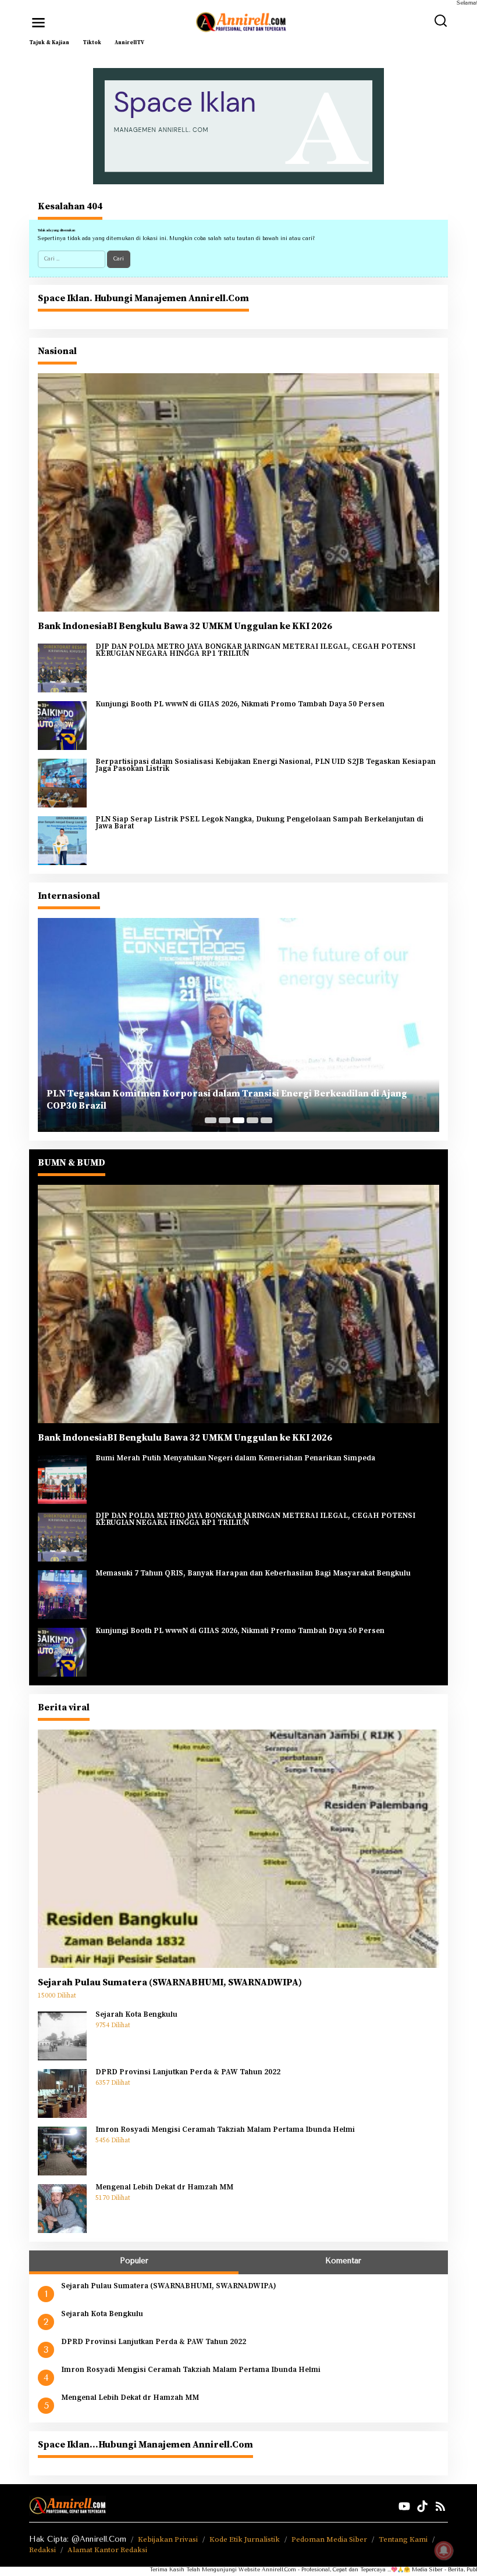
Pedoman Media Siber (329, 2539)
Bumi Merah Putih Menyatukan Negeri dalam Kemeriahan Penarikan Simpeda (235, 1459)
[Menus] (38, 23)
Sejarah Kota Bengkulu (136, 2015)
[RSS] (440, 2507)
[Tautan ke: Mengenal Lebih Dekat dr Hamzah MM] (62, 2208)
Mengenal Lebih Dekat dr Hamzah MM (164, 2188)
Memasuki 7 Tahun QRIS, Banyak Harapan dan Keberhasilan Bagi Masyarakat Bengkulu (253, 1574)
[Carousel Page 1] (211, 1120)
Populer (134, 2261)
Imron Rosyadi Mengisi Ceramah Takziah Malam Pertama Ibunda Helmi (225, 2130)
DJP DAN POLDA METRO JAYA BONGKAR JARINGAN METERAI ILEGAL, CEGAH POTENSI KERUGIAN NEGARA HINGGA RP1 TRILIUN (255, 650)
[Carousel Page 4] (252, 1120)
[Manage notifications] (444, 2550)
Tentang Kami (403, 2539)
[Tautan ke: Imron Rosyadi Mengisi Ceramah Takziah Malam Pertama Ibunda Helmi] (62, 2150)
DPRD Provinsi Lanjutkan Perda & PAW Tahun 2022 (188, 2073)
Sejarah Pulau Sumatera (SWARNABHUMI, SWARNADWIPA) (170, 1982)
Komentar (343, 2261)
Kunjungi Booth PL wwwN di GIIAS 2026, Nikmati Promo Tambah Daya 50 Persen (240, 705)
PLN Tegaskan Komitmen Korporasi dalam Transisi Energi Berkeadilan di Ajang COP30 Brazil (227, 1100)
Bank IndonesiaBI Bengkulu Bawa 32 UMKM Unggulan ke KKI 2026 (185, 626)
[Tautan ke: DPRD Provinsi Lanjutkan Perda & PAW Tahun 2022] (62, 2093)
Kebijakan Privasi (168, 2539)
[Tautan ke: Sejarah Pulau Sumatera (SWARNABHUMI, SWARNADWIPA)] (238, 1848)
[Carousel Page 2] (225, 1120)
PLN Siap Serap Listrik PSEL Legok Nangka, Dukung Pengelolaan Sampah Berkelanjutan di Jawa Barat (259, 823)
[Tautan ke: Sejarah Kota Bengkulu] (62, 2035)
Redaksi (42, 2550)
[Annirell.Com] (241, 22)
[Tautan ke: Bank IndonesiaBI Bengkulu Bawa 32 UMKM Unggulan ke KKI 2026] (238, 492)
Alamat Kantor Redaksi (107, 2550)
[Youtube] (404, 2507)
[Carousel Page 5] (266, 1120)
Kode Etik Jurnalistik (245, 2539)
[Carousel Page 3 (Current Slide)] (238, 1120)
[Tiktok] (422, 2507)
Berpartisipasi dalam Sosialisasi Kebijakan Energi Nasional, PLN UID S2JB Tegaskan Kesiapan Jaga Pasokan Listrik (266, 765)
